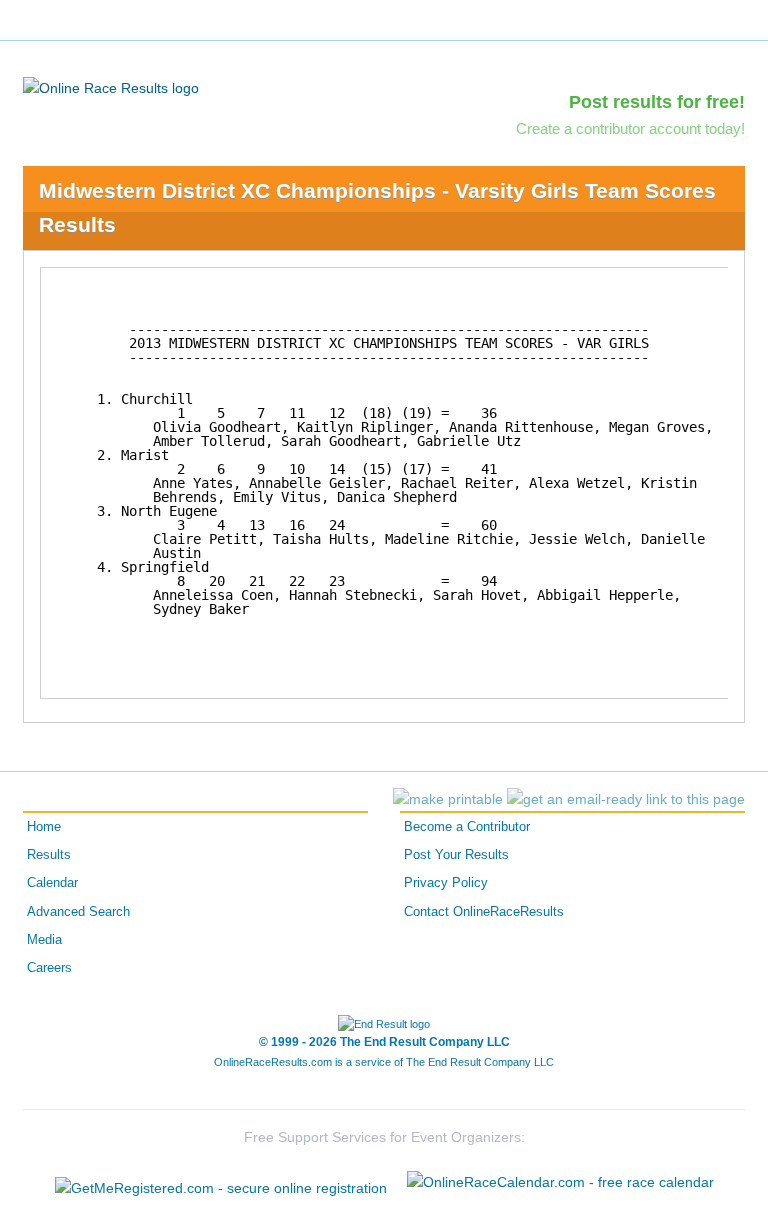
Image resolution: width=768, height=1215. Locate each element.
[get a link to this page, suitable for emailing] (626, 799)
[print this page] (448, 799)
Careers (49, 968)
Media (44, 940)
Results (49, 855)
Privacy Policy (446, 883)
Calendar (52, 883)
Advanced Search (78, 912)
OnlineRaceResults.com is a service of (384, 1062)
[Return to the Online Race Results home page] (111, 87)
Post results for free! (657, 102)
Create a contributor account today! (630, 128)
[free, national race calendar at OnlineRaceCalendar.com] (560, 1182)
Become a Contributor (467, 827)
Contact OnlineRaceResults (484, 912)
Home (44, 827)
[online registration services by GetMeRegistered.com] (221, 1182)
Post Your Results (456, 855)
